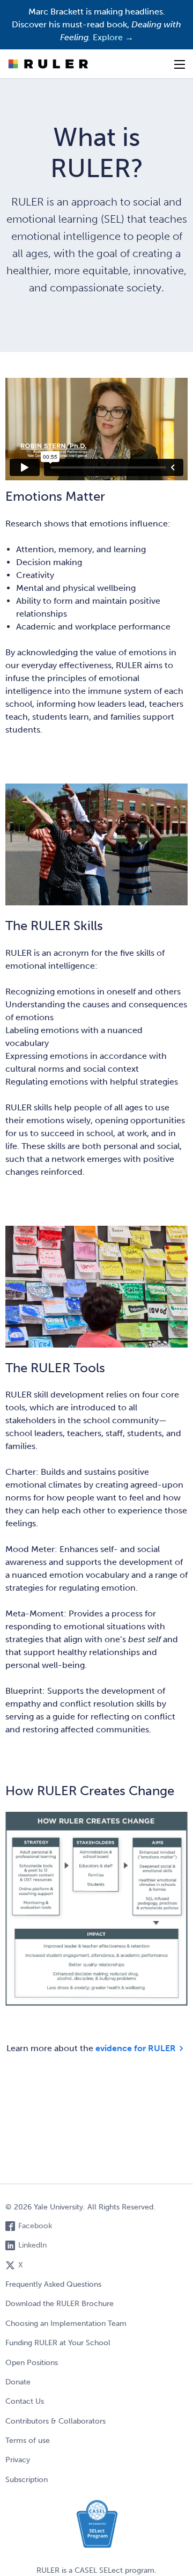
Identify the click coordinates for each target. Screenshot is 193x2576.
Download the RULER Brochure (60, 2304)
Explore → (113, 37)
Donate (18, 2382)
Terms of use (28, 2440)
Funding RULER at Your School (58, 2343)
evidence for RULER (136, 2047)
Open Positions (32, 2363)
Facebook (35, 2226)
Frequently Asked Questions (53, 2284)
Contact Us (25, 2401)
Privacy (18, 2460)
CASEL (86, 2570)
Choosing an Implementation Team (66, 2323)
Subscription (27, 2480)
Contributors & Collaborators (55, 2421)
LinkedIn (32, 2245)
